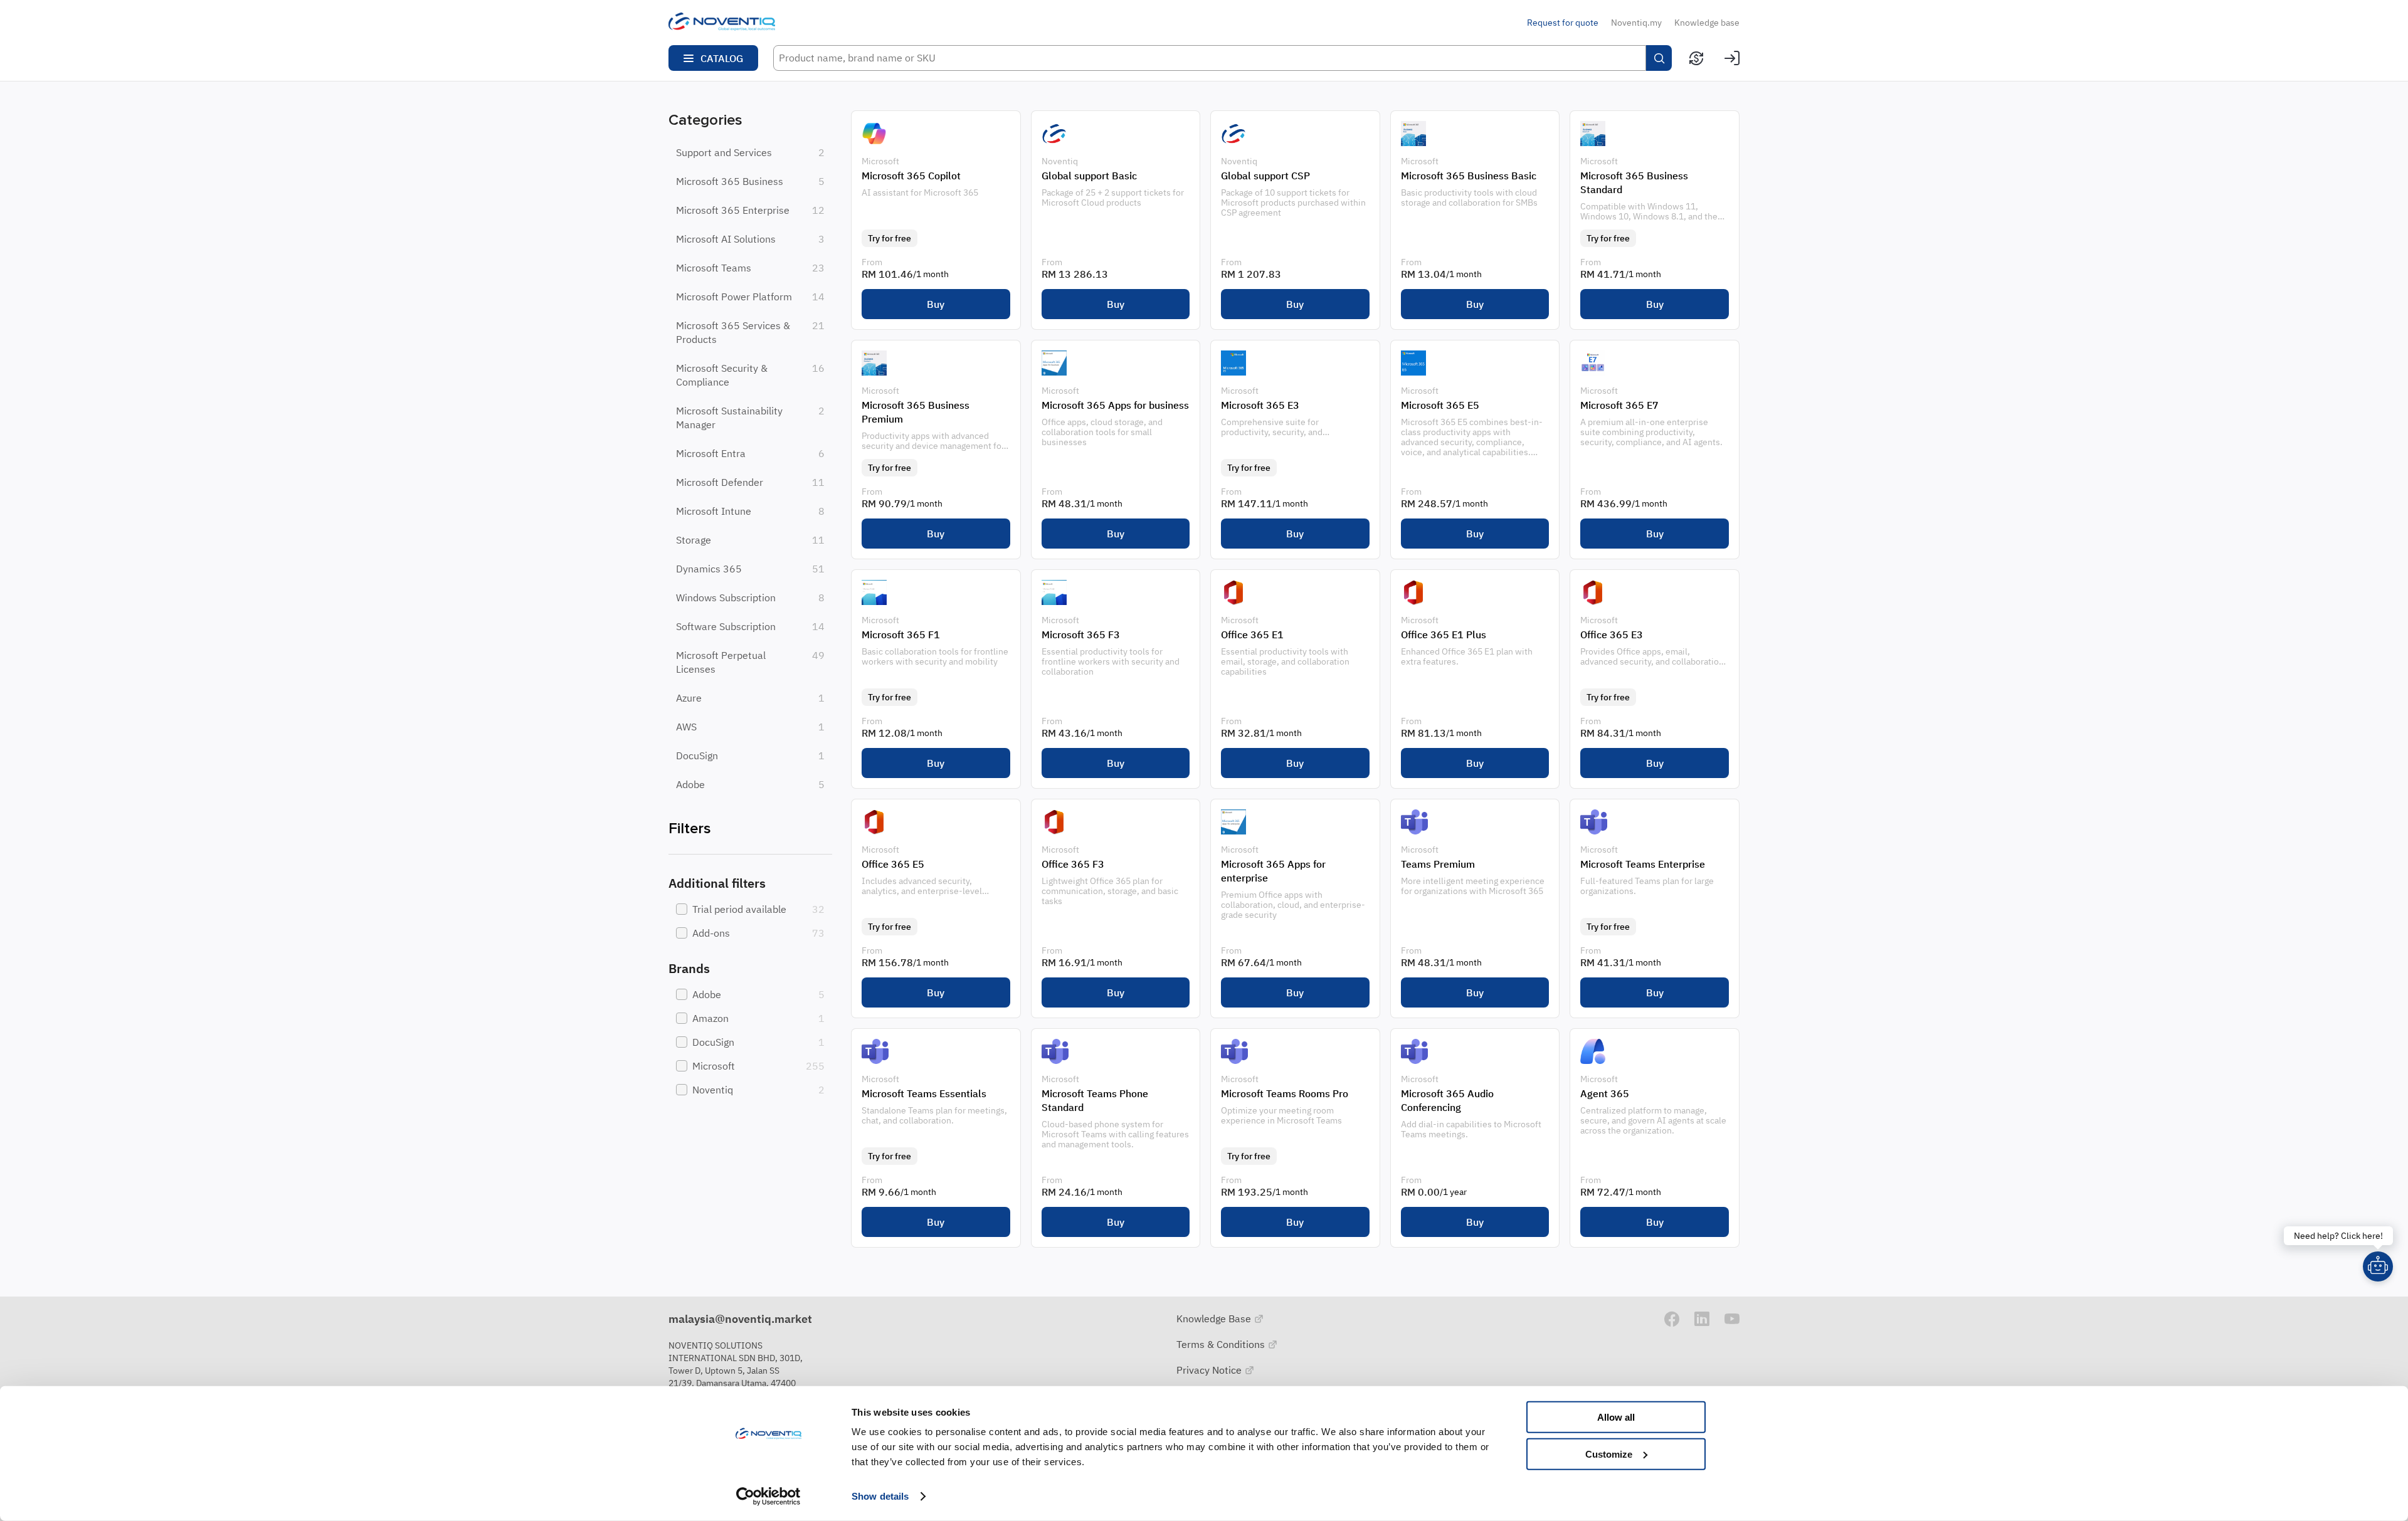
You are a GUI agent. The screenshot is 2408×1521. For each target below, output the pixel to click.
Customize (1609, 1454)
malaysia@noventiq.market (740, 1319)
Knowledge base (1707, 23)
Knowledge (1215, 1318)
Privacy (1210, 1370)
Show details (880, 1496)
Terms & (1222, 1344)
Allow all (1616, 1417)
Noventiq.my (1636, 23)
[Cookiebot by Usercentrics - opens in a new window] (768, 1497)
